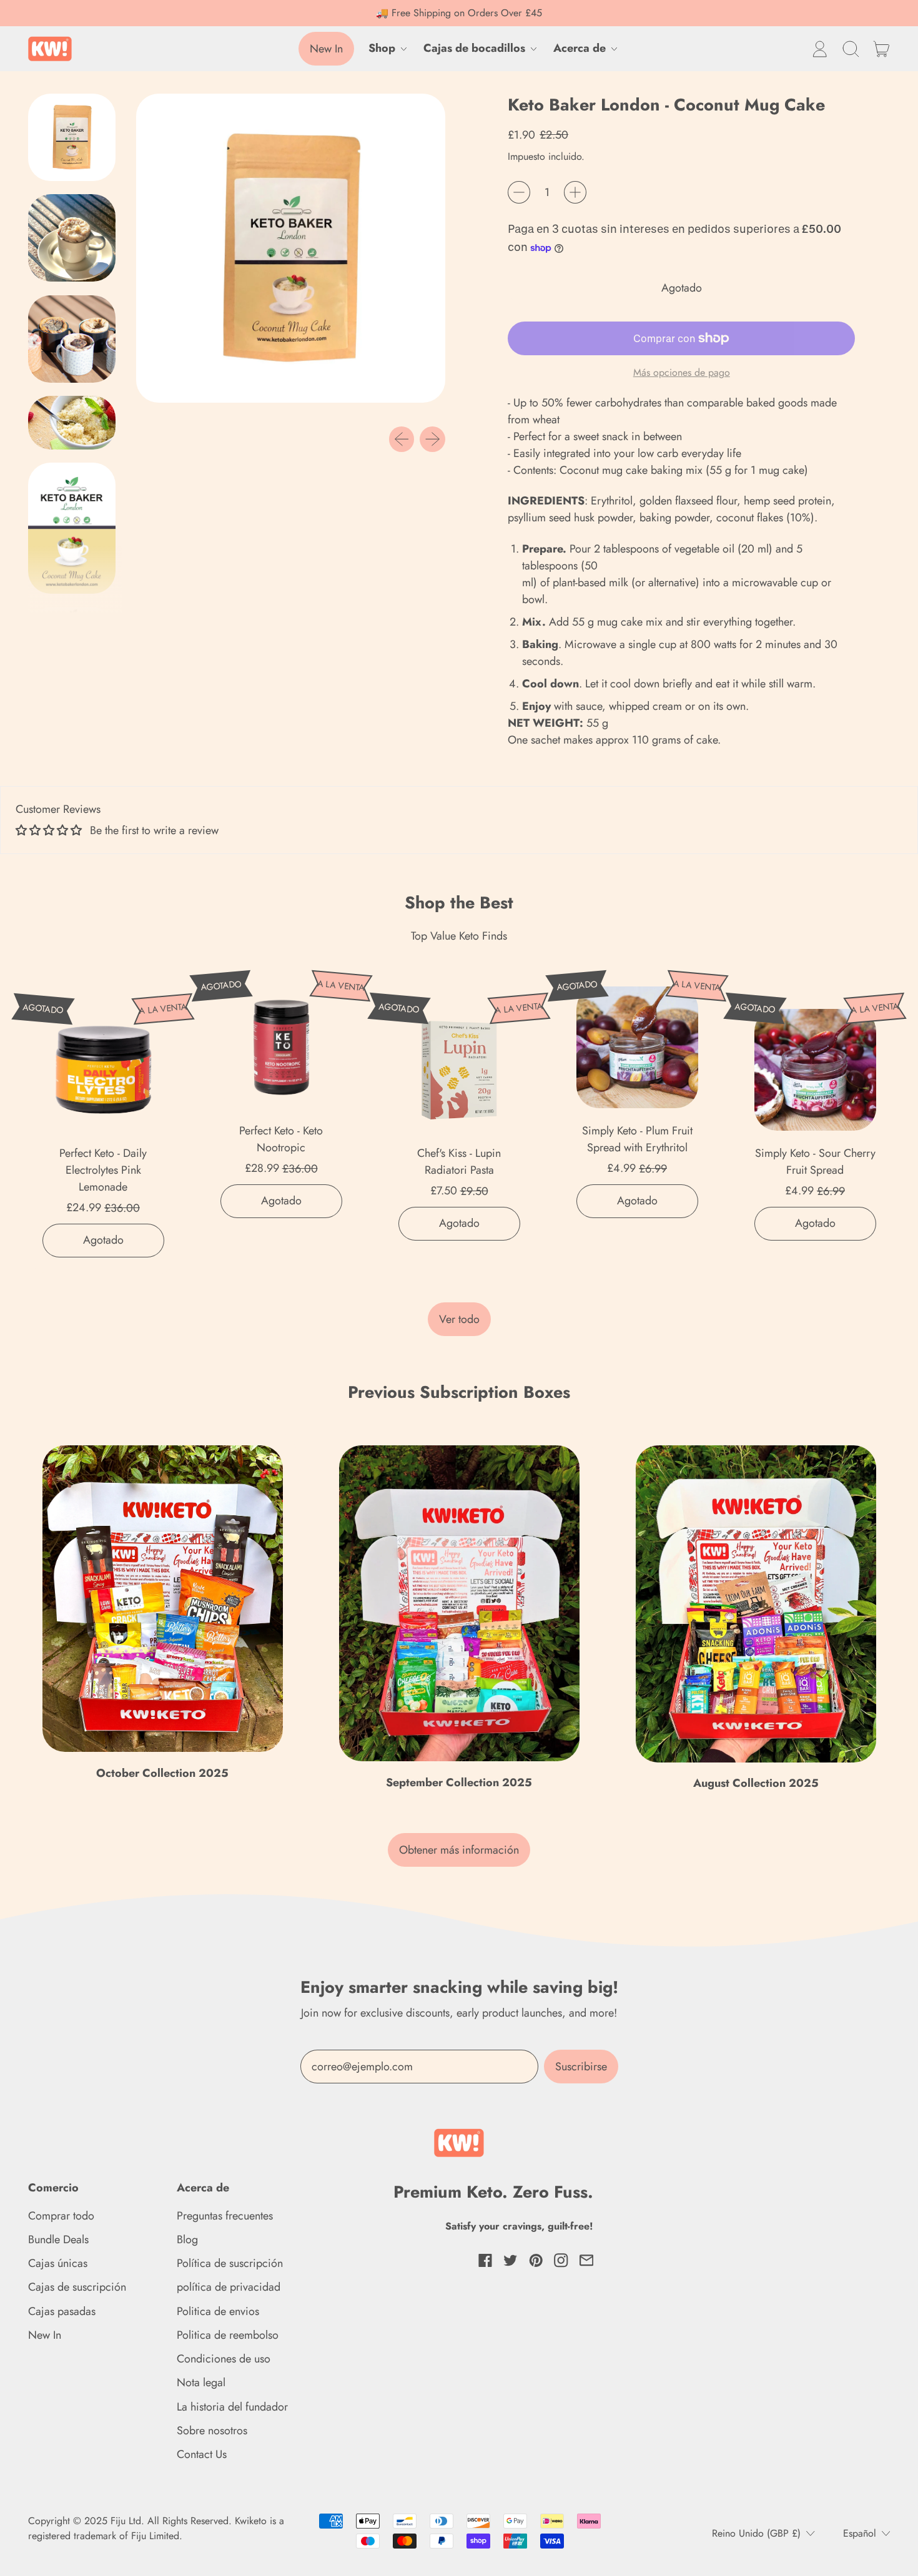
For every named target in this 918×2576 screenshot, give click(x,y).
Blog (187, 2239)
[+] (575, 192)
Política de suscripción (230, 2263)
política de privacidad (229, 2287)
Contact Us (202, 2454)
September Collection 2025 (459, 1782)
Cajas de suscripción (77, 2287)
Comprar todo (61, 2216)
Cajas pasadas (62, 2311)
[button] (851, 49)
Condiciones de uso (224, 2359)
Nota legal (201, 2382)
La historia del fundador (232, 2407)
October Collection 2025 (162, 1773)
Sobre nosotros (212, 2431)
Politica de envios (218, 2311)
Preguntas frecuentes (225, 2216)
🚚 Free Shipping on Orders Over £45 (459, 13)
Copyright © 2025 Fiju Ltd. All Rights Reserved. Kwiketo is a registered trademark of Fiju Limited (156, 2528)
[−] (519, 192)
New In (45, 2335)
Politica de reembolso (228, 2335)
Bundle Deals (58, 2239)
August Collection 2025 (756, 1783)
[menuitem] (75, 140)
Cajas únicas (58, 2263)
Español (860, 2533)
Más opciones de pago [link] (682, 372)
